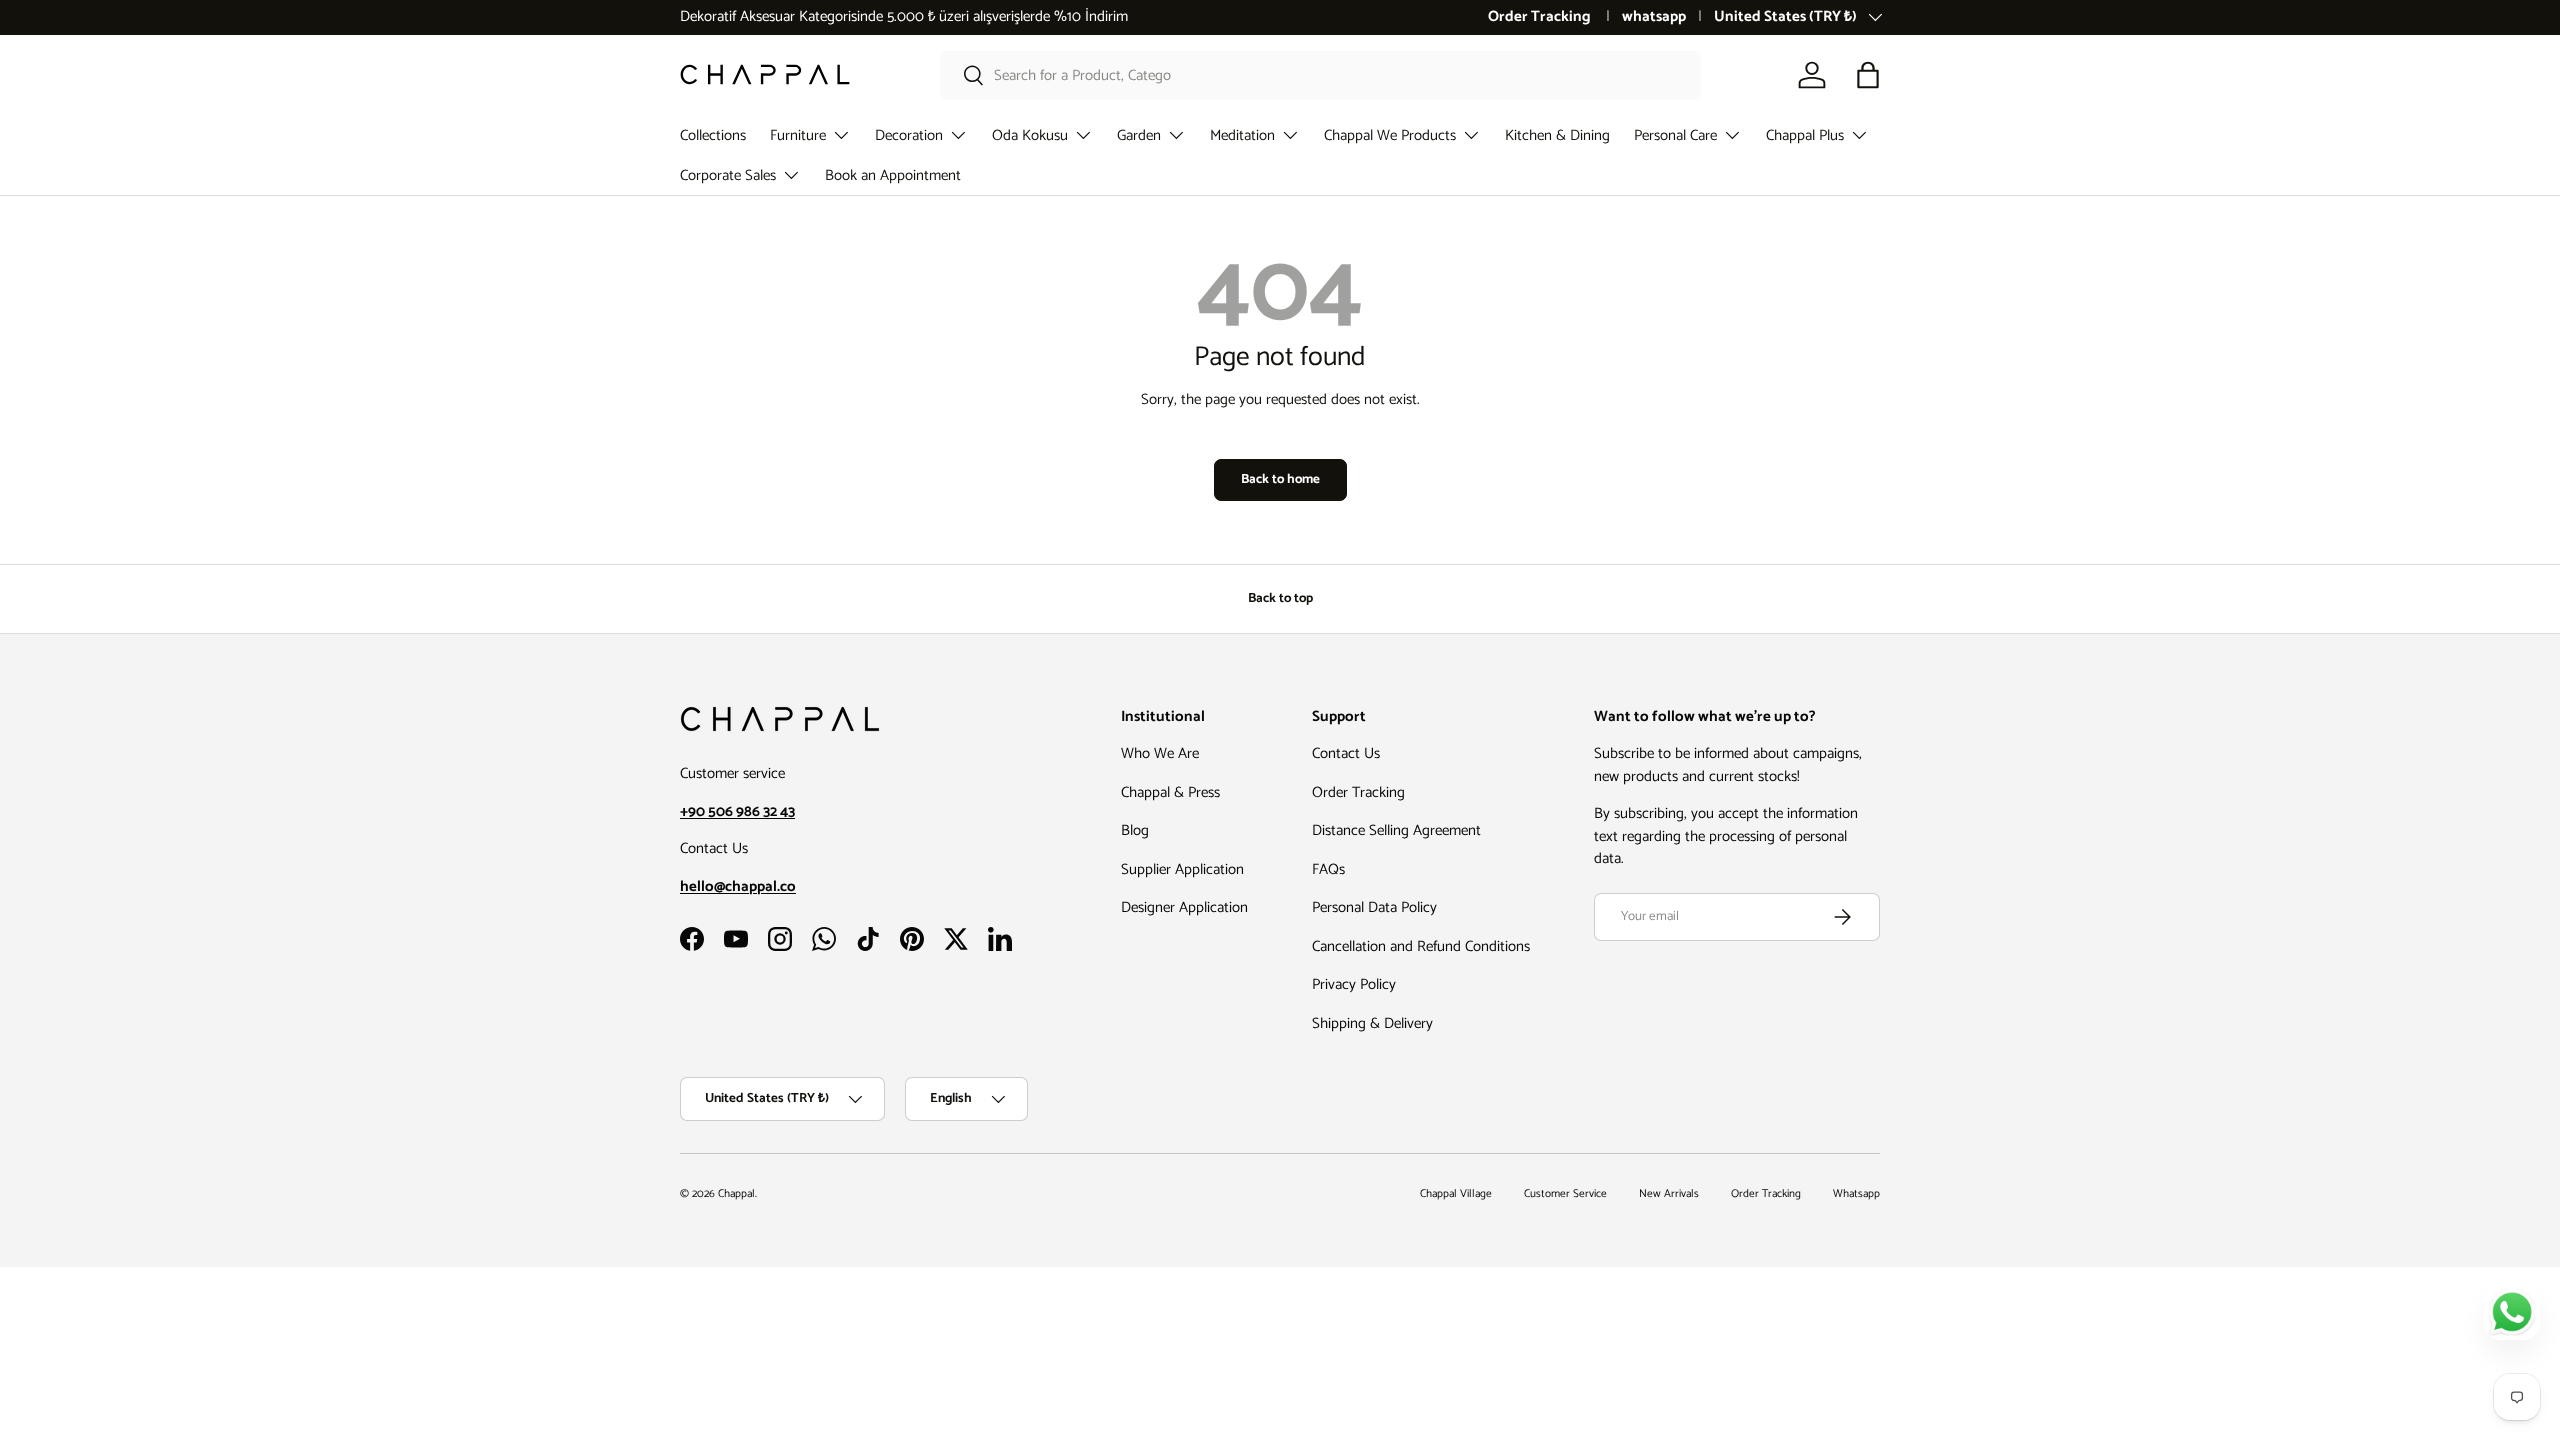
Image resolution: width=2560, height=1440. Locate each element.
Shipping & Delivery (1372, 1023)
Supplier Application (1182, 869)
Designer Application (1184, 907)
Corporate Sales (728, 175)
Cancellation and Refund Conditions (1421, 946)
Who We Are (1160, 753)
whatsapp (1654, 17)
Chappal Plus (1805, 135)
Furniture (798, 135)
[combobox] (1320, 75)
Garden (1139, 135)
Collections (713, 135)
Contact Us (1346, 753)
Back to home (1280, 479)
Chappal (736, 1194)
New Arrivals (1669, 1194)
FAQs (1328, 869)
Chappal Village (1456, 1194)
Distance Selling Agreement (1396, 830)
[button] (1868, 75)
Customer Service (1565, 1194)
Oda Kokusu (1030, 135)
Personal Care (1675, 135)
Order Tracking (1541, 17)
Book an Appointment (893, 175)
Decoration (909, 135)
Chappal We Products (1390, 135)
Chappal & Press (1170, 792)
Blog (1135, 830)
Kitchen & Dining (1557, 135)
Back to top (1280, 598)
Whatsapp (1856, 1194)
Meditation (1242, 135)
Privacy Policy (1354, 984)
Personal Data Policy (1374, 907)
